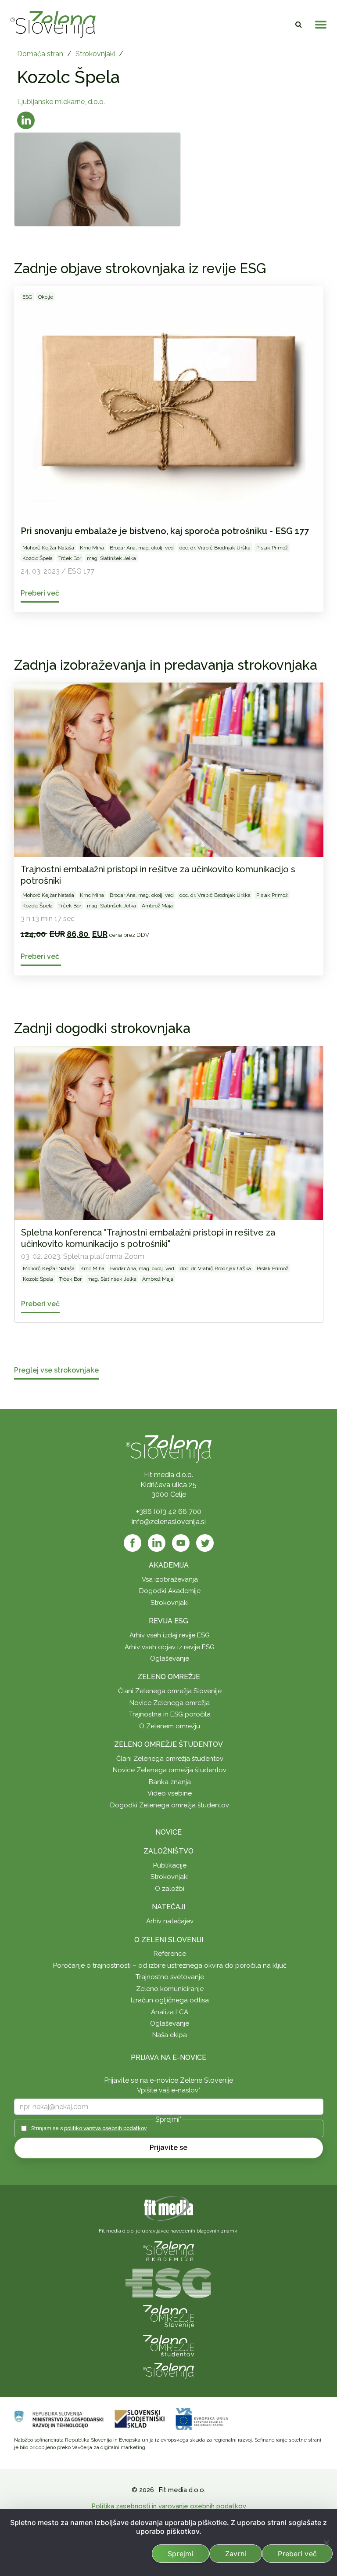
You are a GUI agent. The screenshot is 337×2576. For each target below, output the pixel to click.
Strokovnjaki (95, 54)
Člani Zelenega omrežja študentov (170, 1759)
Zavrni (236, 2554)
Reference (170, 1954)
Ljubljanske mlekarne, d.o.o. (61, 102)
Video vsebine (170, 1793)
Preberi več (297, 2554)
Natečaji (168, 1907)
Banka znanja (170, 1782)
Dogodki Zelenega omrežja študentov (170, 1805)
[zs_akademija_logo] (168, 2251)
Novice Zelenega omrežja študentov (170, 1770)
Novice (168, 1832)
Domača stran (40, 54)
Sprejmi (181, 2554)
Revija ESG (168, 1621)
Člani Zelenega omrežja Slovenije (170, 1691)
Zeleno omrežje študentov (168, 1744)
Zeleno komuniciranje (170, 1989)
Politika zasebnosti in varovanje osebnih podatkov (169, 2506)
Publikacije (170, 1865)
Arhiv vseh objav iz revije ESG (170, 1647)
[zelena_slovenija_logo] (168, 2371)
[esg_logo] (168, 2283)
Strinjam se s (89, 2128)
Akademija (169, 1565)
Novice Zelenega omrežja (170, 1703)
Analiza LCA (170, 2012)
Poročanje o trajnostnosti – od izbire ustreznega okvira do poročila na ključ (170, 1965)
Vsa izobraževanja (170, 1579)
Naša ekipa (170, 2035)
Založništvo (168, 1851)
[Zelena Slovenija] (53, 25)
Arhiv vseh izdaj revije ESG (170, 1635)
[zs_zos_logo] (168, 2345)
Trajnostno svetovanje (170, 1977)
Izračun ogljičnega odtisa (170, 2000)
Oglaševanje (170, 1658)
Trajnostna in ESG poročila (170, 1714)
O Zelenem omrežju (170, 1726)
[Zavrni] (326, 2543)
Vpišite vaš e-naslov (169, 2090)
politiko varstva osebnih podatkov (105, 2128)
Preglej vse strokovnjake (56, 1371)
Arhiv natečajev (170, 1921)
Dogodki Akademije (170, 1591)
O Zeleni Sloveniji (169, 1940)
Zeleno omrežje (169, 1677)
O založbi (170, 1889)
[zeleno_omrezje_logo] (168, 2316)
